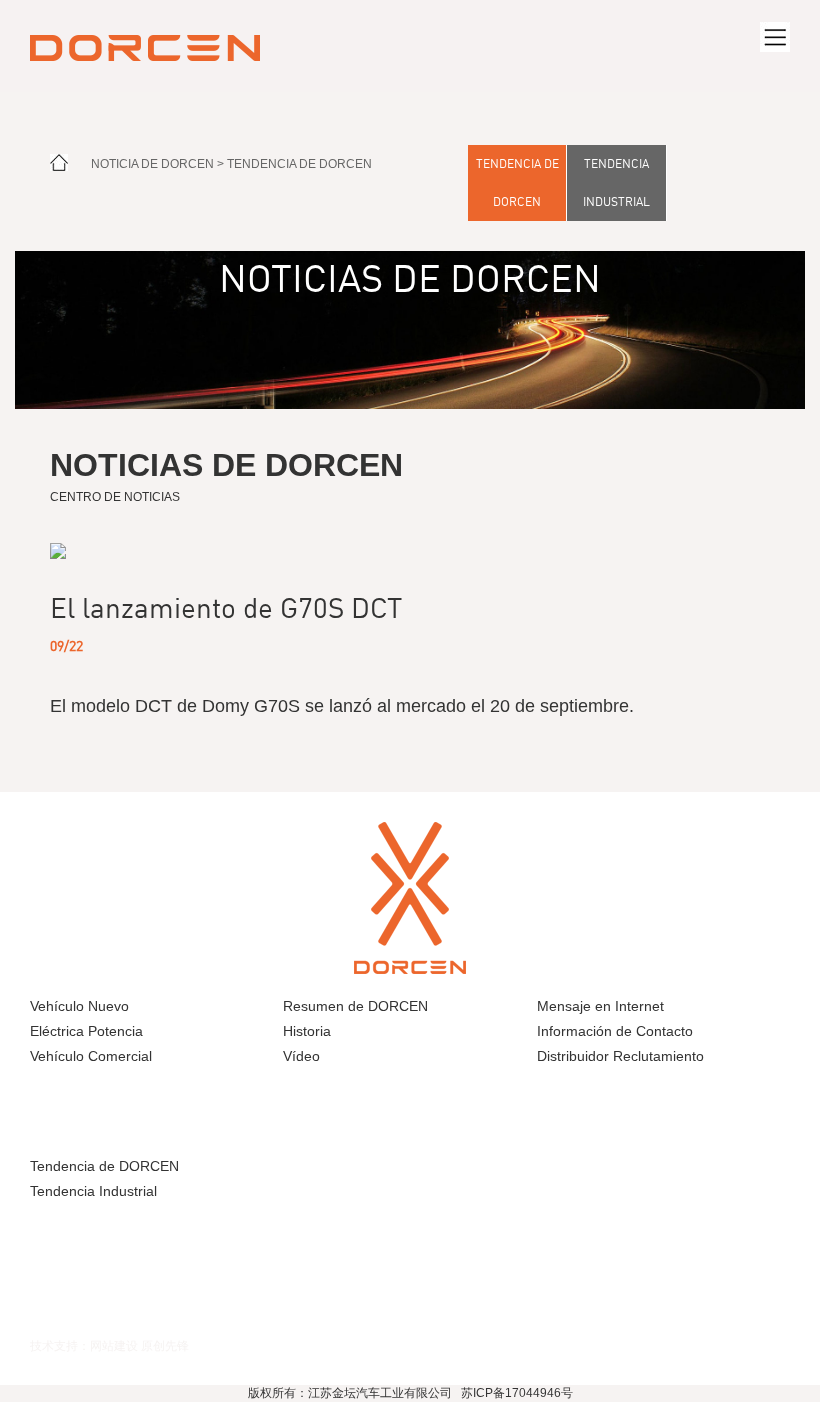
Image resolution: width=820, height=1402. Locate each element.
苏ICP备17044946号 (517, 1393)
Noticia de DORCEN (152, 164)
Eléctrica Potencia (86, 1031)
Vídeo (301, 1056)
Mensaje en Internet (600, 1006)
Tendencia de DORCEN (299, 164)
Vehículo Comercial (91, 1056)
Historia (307, 1031)
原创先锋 (165, 1345)
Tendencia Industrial (616, 182)
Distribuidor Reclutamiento (620, 1056)
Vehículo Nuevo (79, 1006)
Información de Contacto (615, 1031)
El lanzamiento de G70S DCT (226, 607)
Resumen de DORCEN (355, 1006)
